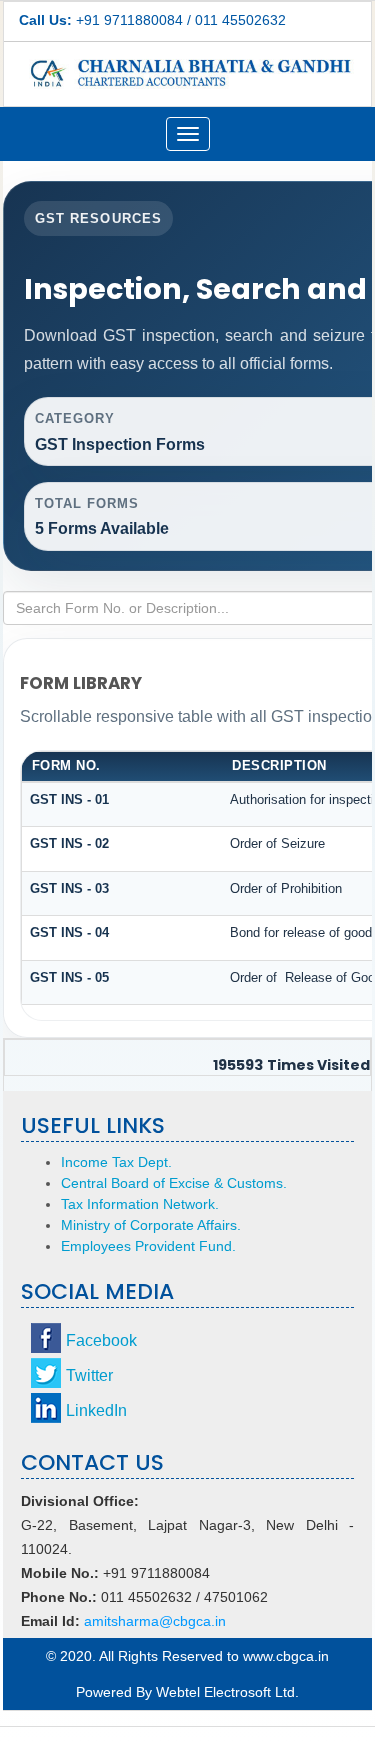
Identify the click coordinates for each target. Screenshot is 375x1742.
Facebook (101, 1340)
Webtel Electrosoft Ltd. (227, 1692)
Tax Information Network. (140, 1204)
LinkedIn (96, 1410)
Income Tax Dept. (116, 1162)
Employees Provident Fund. (148, 1246)
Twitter (89, 1375)
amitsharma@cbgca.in (155, 1621)
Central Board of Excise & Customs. (174, 1183)
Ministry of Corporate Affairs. (151, 1225)
